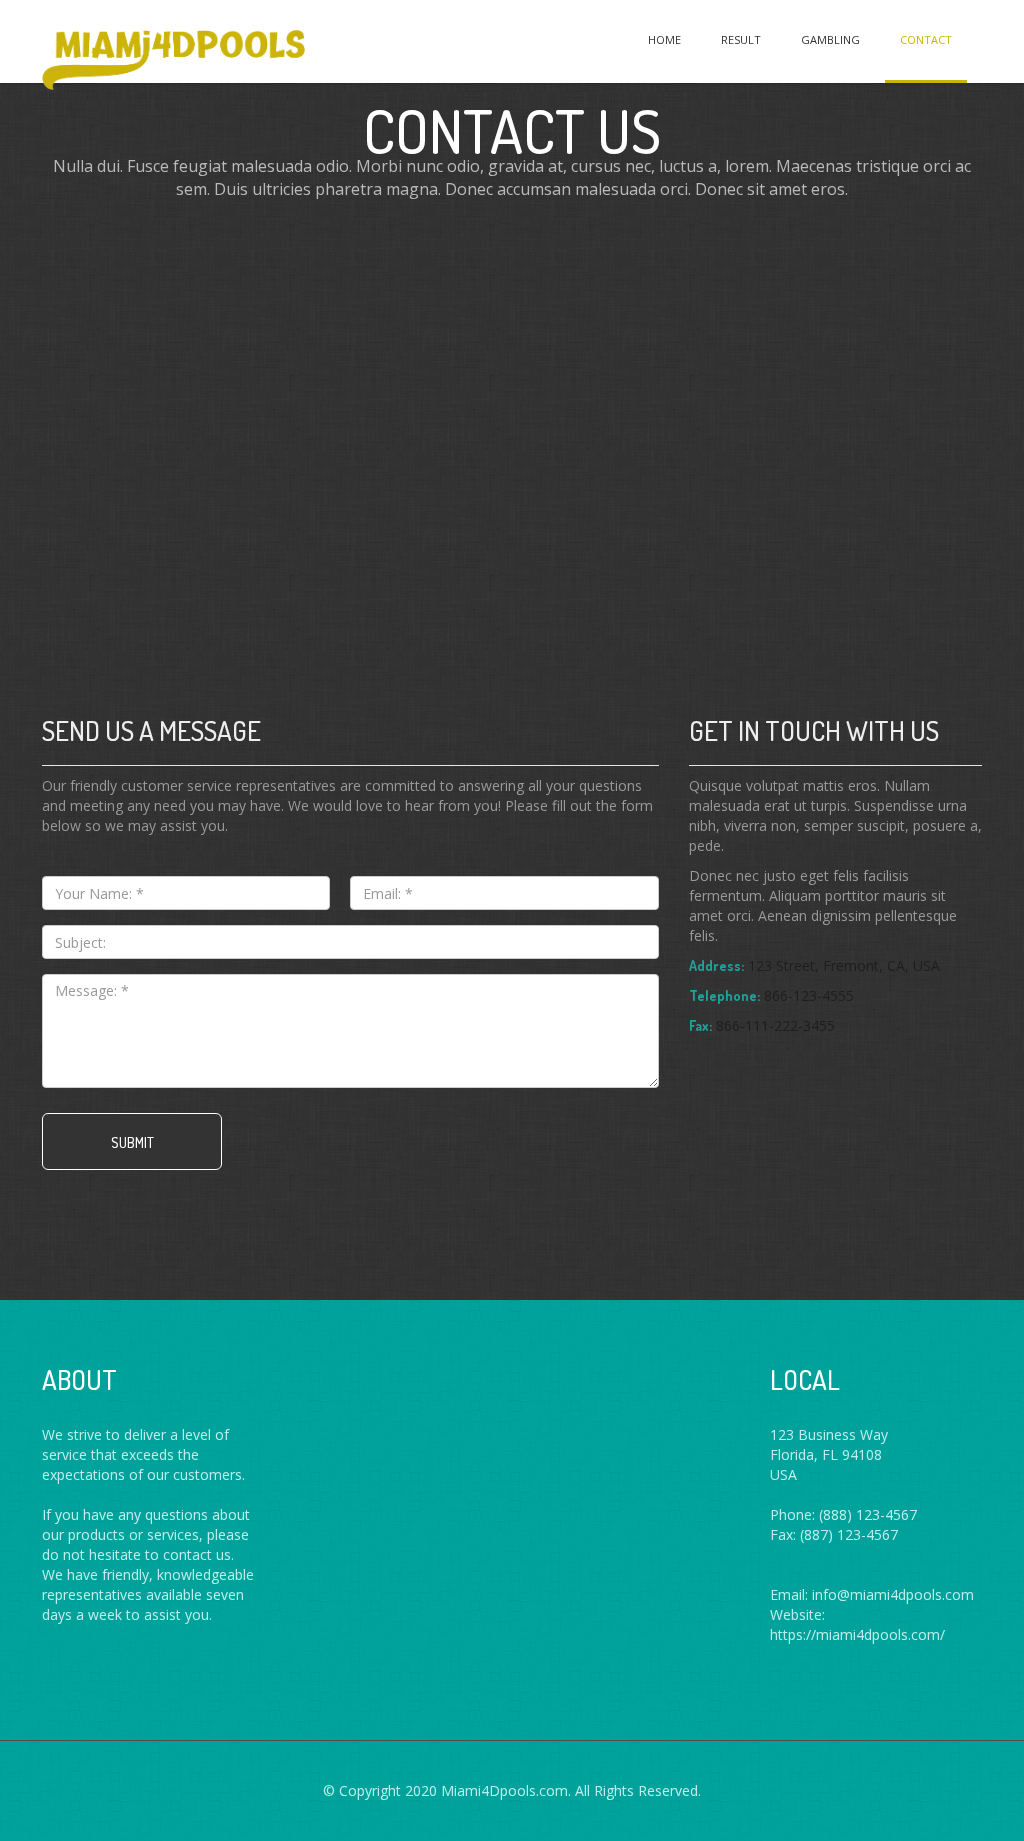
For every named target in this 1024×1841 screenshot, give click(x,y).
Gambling (830, 39)
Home (664, 39)
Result (741, 39)
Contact (926, 39)
